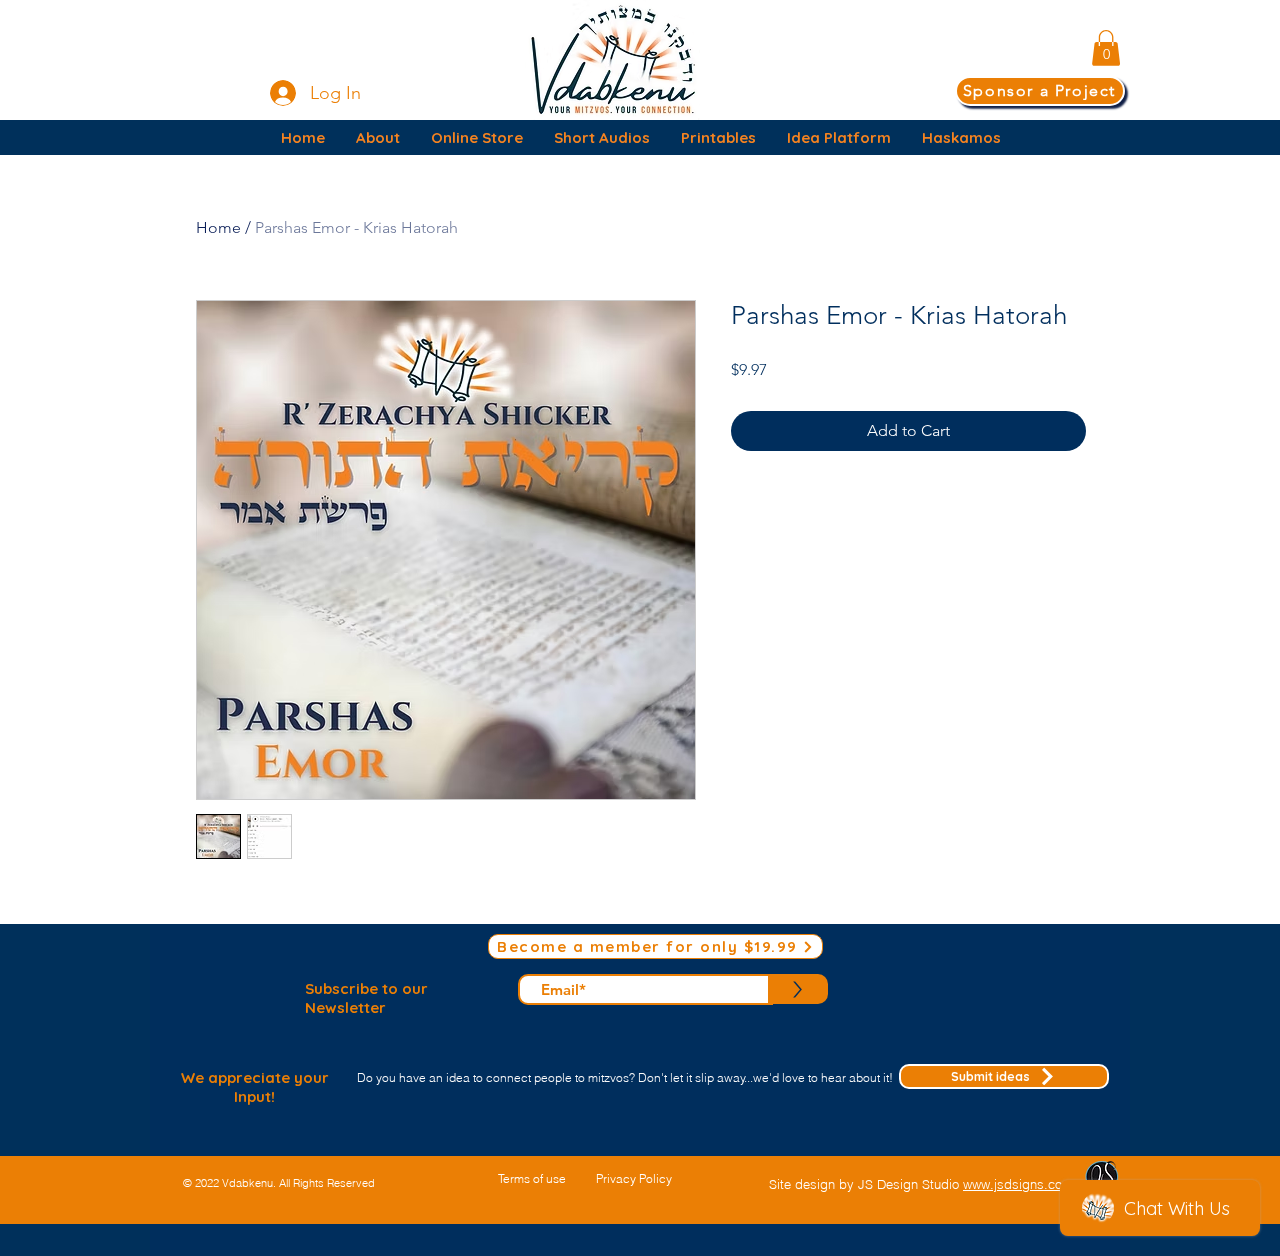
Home (218, 227)
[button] (1106, 48)
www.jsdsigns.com (1018, 1184)
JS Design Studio (910, 1184)
